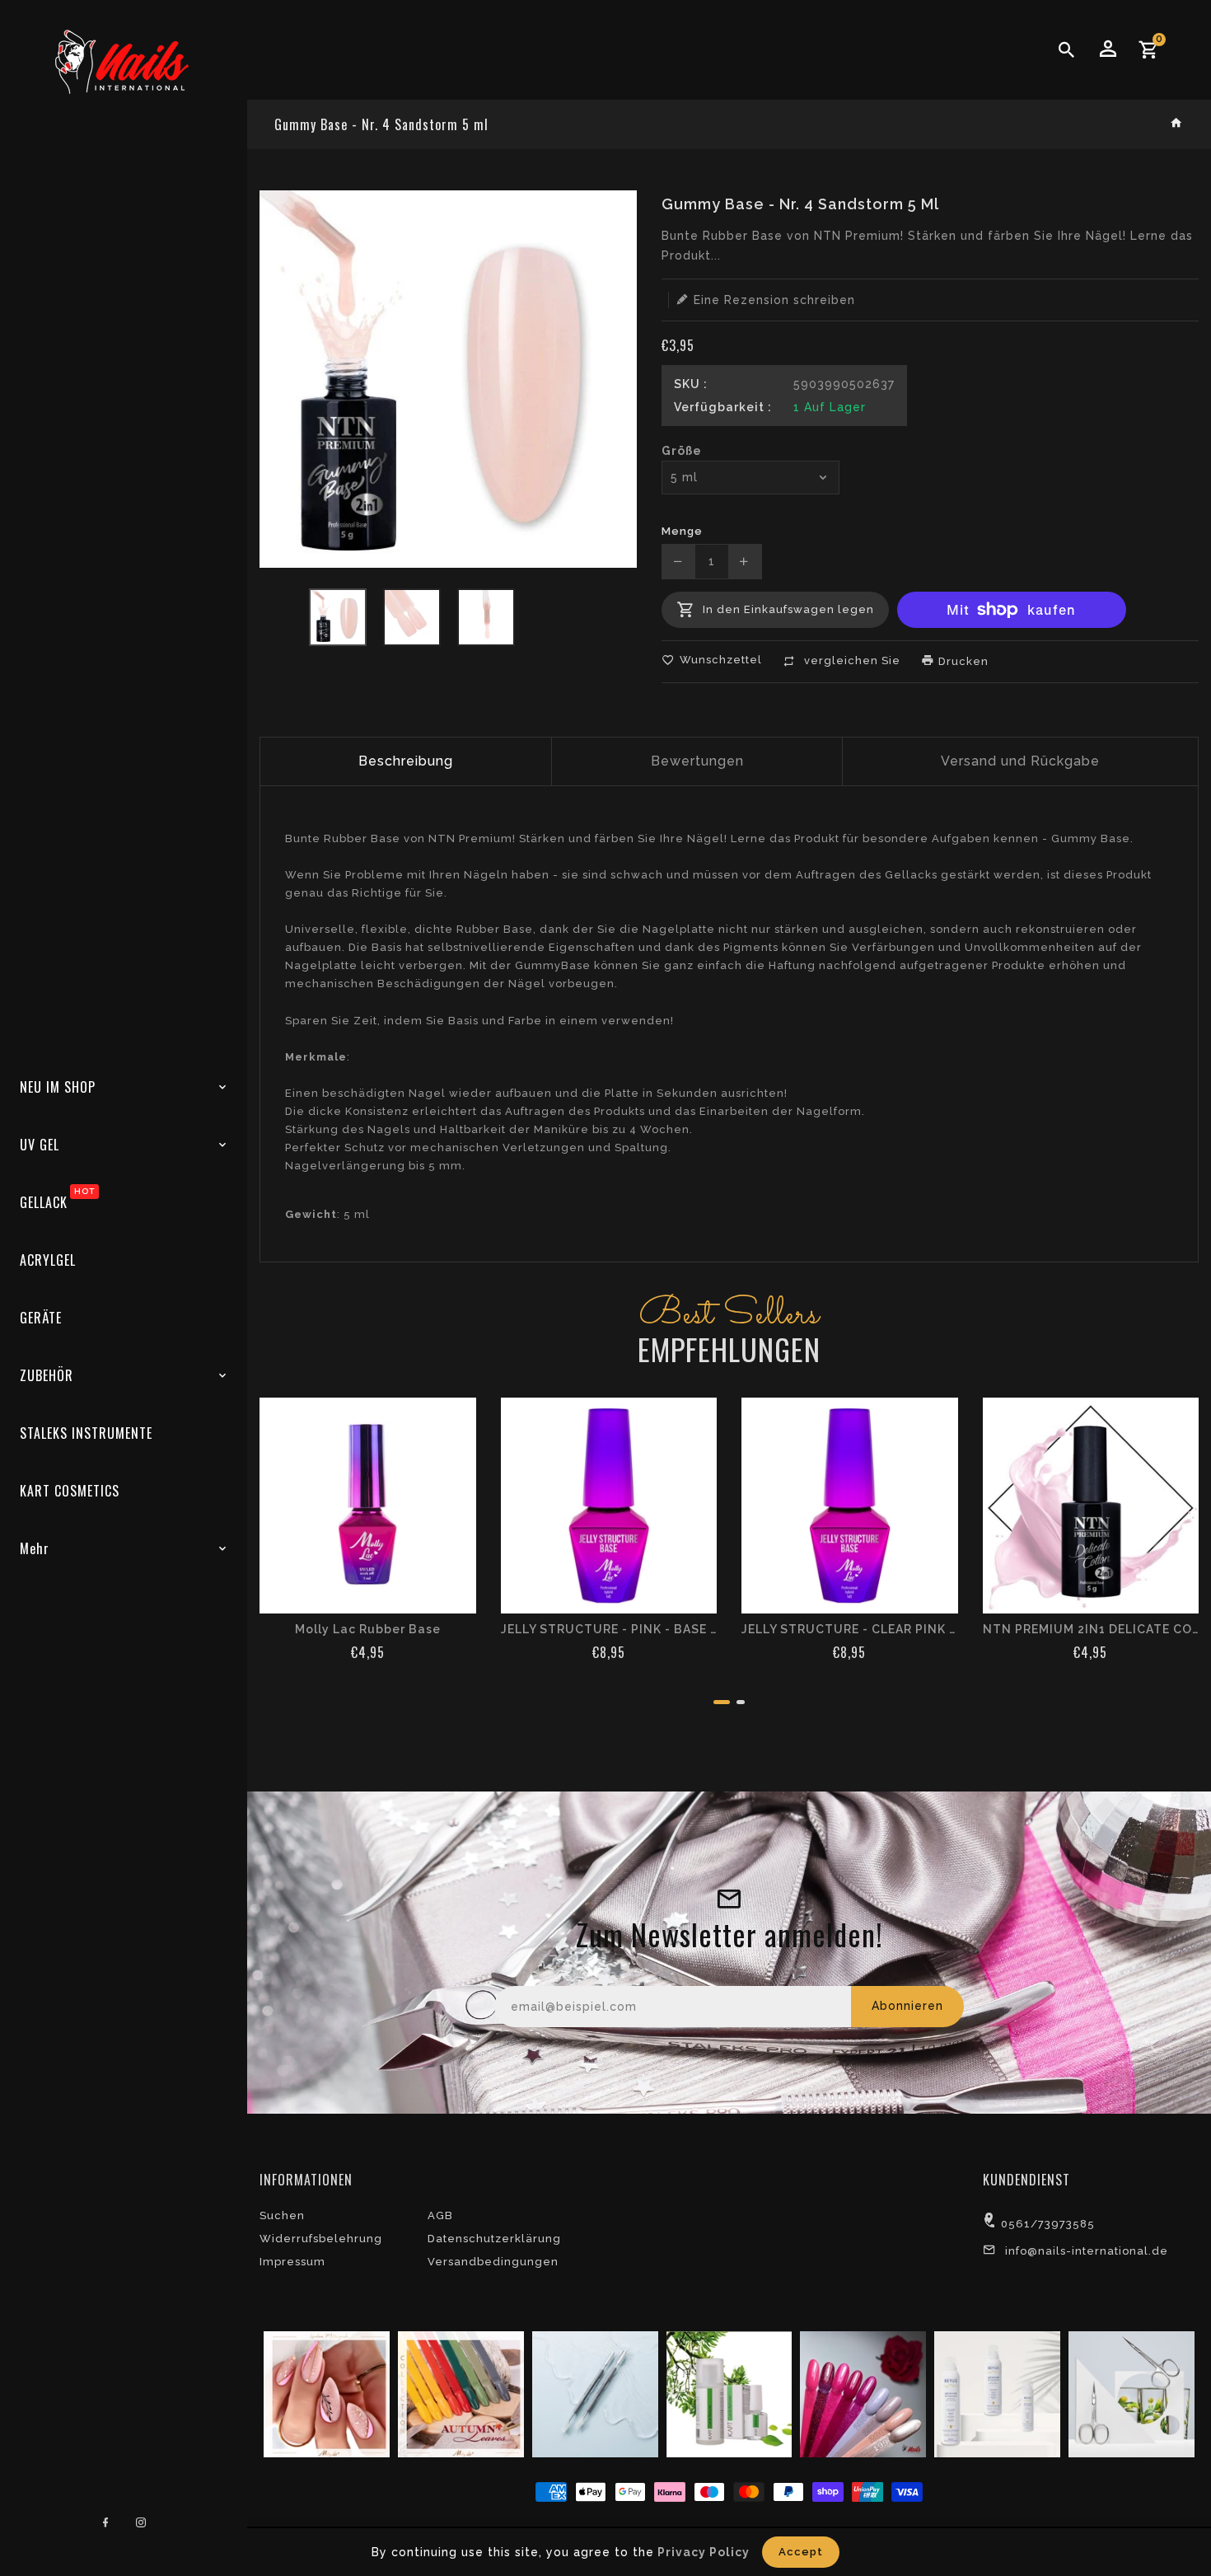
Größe (682, 451)
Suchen (282, 2215)
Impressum (292, 2262)
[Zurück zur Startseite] (1177, 124)
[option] (338, 617)
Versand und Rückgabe (1020, 761)
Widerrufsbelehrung (321, 2239)
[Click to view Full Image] (325, 2393)
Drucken (962, 661)
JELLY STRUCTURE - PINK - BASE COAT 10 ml (609, 1629)
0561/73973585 (1048, 2224)
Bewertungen (697, 761)
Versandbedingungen (493, 2262)
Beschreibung (406, 761)
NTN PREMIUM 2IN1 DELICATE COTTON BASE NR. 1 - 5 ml (1091, 1629)
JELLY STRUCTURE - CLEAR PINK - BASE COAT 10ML (850, 1629)
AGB (440, 2215)
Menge (682, 531)
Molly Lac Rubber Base (368, 1629)
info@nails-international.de (1087, 2251)
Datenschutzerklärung (494, 2239)
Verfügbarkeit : (723, 407)
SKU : (691, 384)
